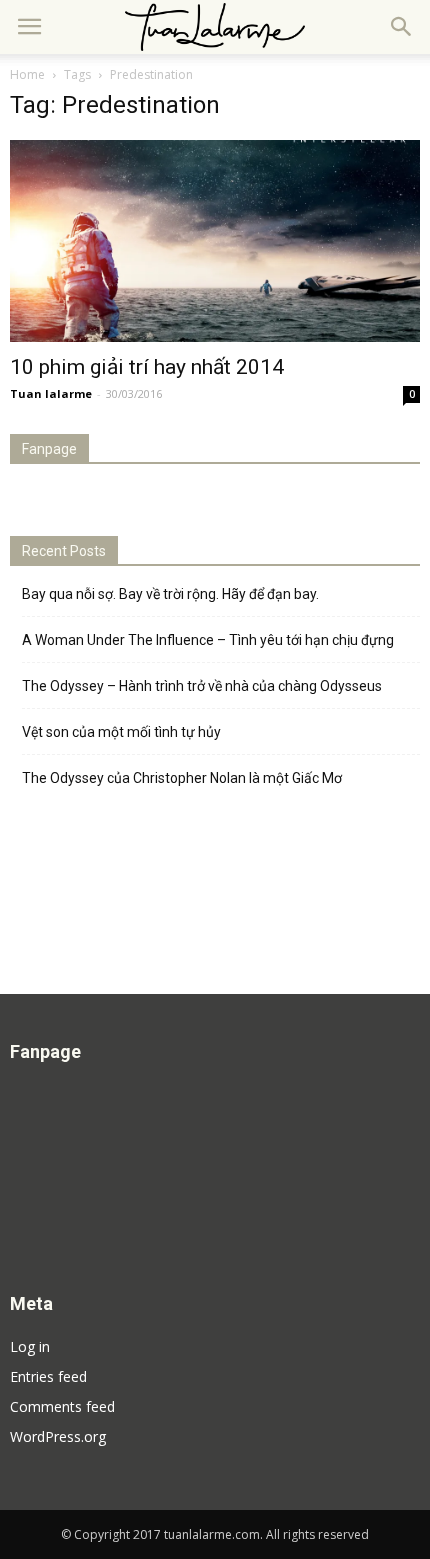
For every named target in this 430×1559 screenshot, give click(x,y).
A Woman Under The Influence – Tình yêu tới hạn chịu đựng (208, 640)
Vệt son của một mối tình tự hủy (121, 732)
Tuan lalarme (51, 393)
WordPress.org (58, 1436)
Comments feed (62, 1406)
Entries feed (48, 1376)
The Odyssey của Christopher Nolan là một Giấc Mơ (182, 778)
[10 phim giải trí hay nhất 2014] (215, 241)
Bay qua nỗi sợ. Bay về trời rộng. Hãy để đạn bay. (170, 594)
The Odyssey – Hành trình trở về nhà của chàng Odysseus (202, 686)
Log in (30, 1346)
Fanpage (49, 449)
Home (27, 74)
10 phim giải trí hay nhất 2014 (147, 367)
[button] (402, 27)
